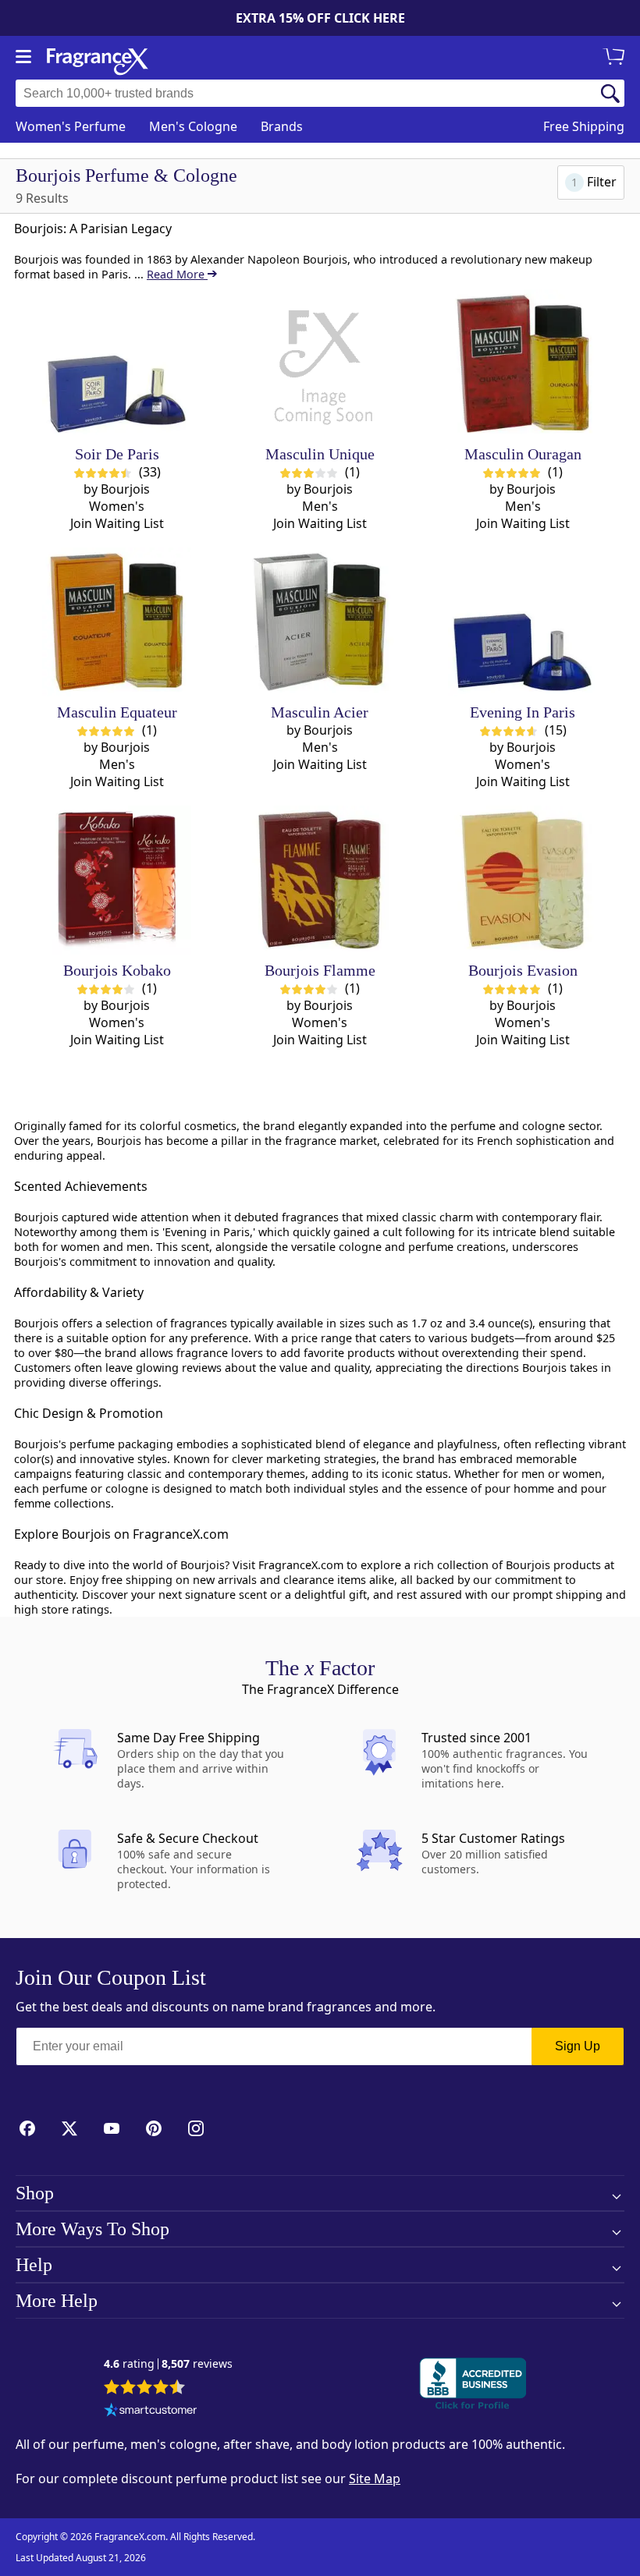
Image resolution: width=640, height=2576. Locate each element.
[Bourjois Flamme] (320, 880)
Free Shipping (584, 126)
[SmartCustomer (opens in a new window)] (151, 2411)
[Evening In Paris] (523, 622)
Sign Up (578, 2046)
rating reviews (168, 2364)
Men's (193, 126)
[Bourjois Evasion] (523, 880)
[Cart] (617, 58)
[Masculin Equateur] (117, 622)
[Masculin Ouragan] (523, 364)
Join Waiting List (117, 523)
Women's (71, 126)
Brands (282, 126)
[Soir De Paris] (117, 364)
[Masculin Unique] (320, 364)
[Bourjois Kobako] (117, 880)
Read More (177, 274)
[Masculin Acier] (320, 622)
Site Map (375, 2479)
